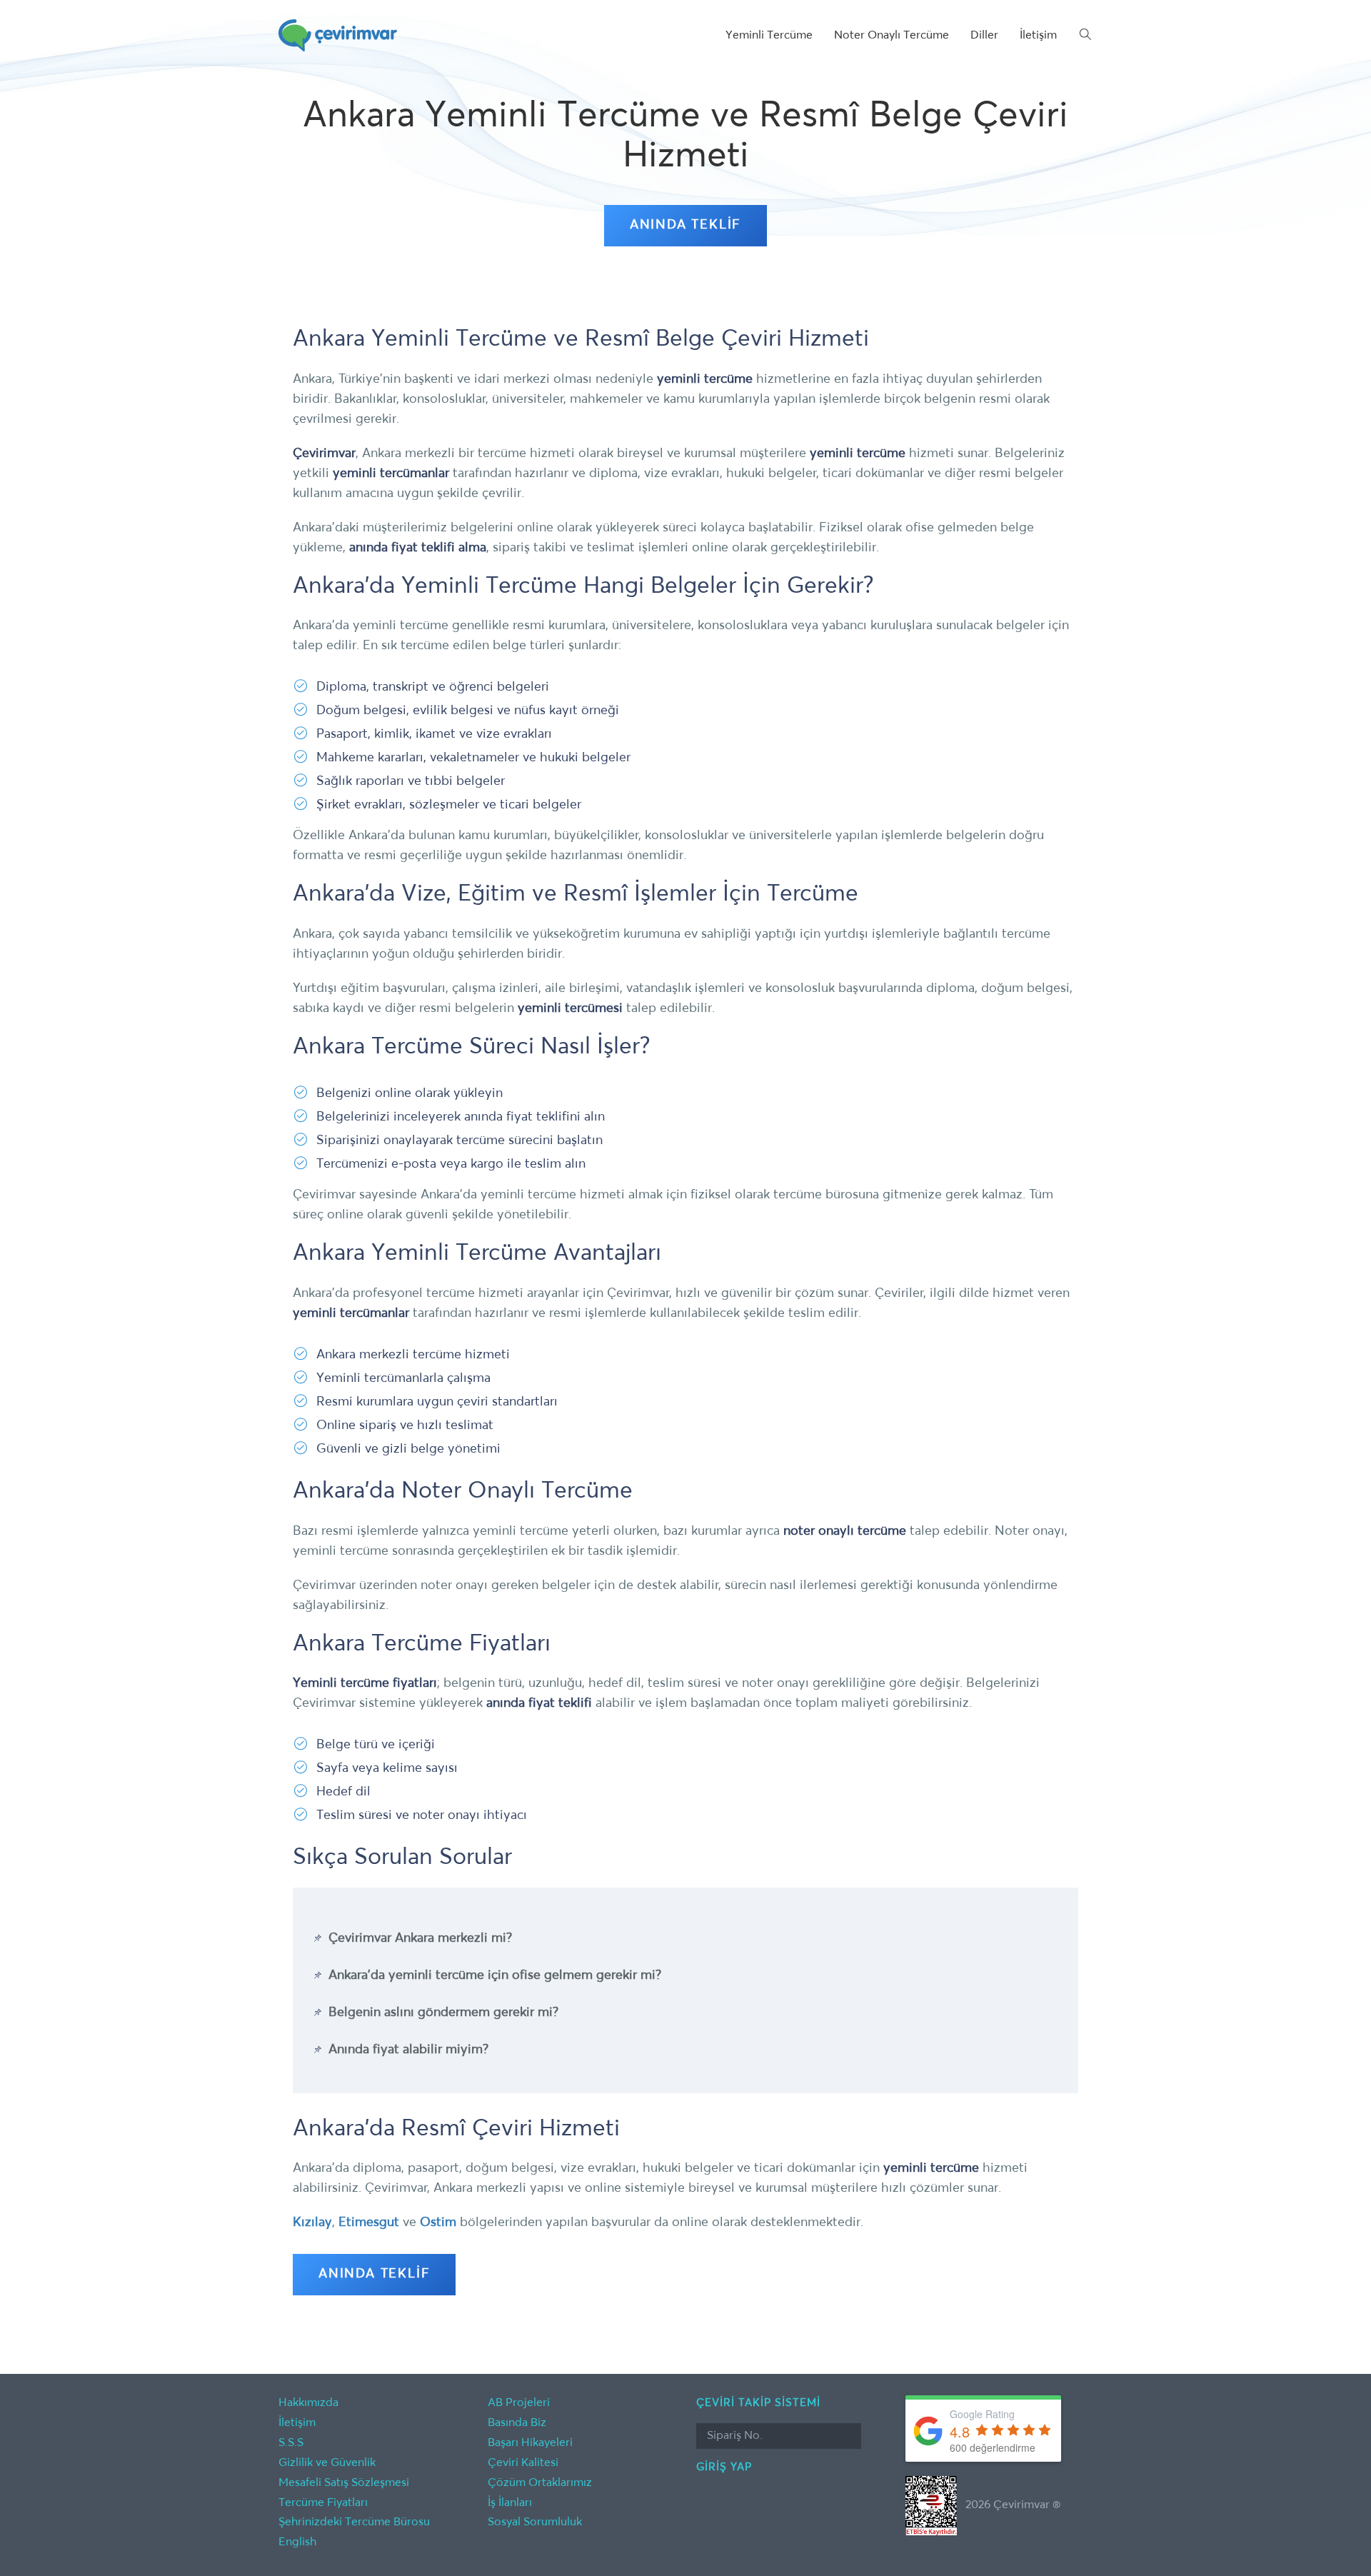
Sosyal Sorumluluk (535, 2522)
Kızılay (312, 2222)
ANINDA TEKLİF (685, 225)
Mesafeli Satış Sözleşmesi (344, 2483)
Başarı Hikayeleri (530, 2443)
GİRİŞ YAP (724, 2467)
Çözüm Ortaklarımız (540, 2483)
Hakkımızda (308, 2403)
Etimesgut (369, 2222)
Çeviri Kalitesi (523, 2463)
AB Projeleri (519, 2403)
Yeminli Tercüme (769, 36)
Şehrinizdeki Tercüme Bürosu (354, 2522)
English (297, 2542)
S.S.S (291, 2443)
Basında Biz (517, 2423)
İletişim (1038, 36)
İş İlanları (510, 2503)
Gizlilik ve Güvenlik (327, 2463)
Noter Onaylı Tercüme (892, 36)
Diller (984, 36)
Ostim (438, 2222)
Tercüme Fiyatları (323, 2503)
